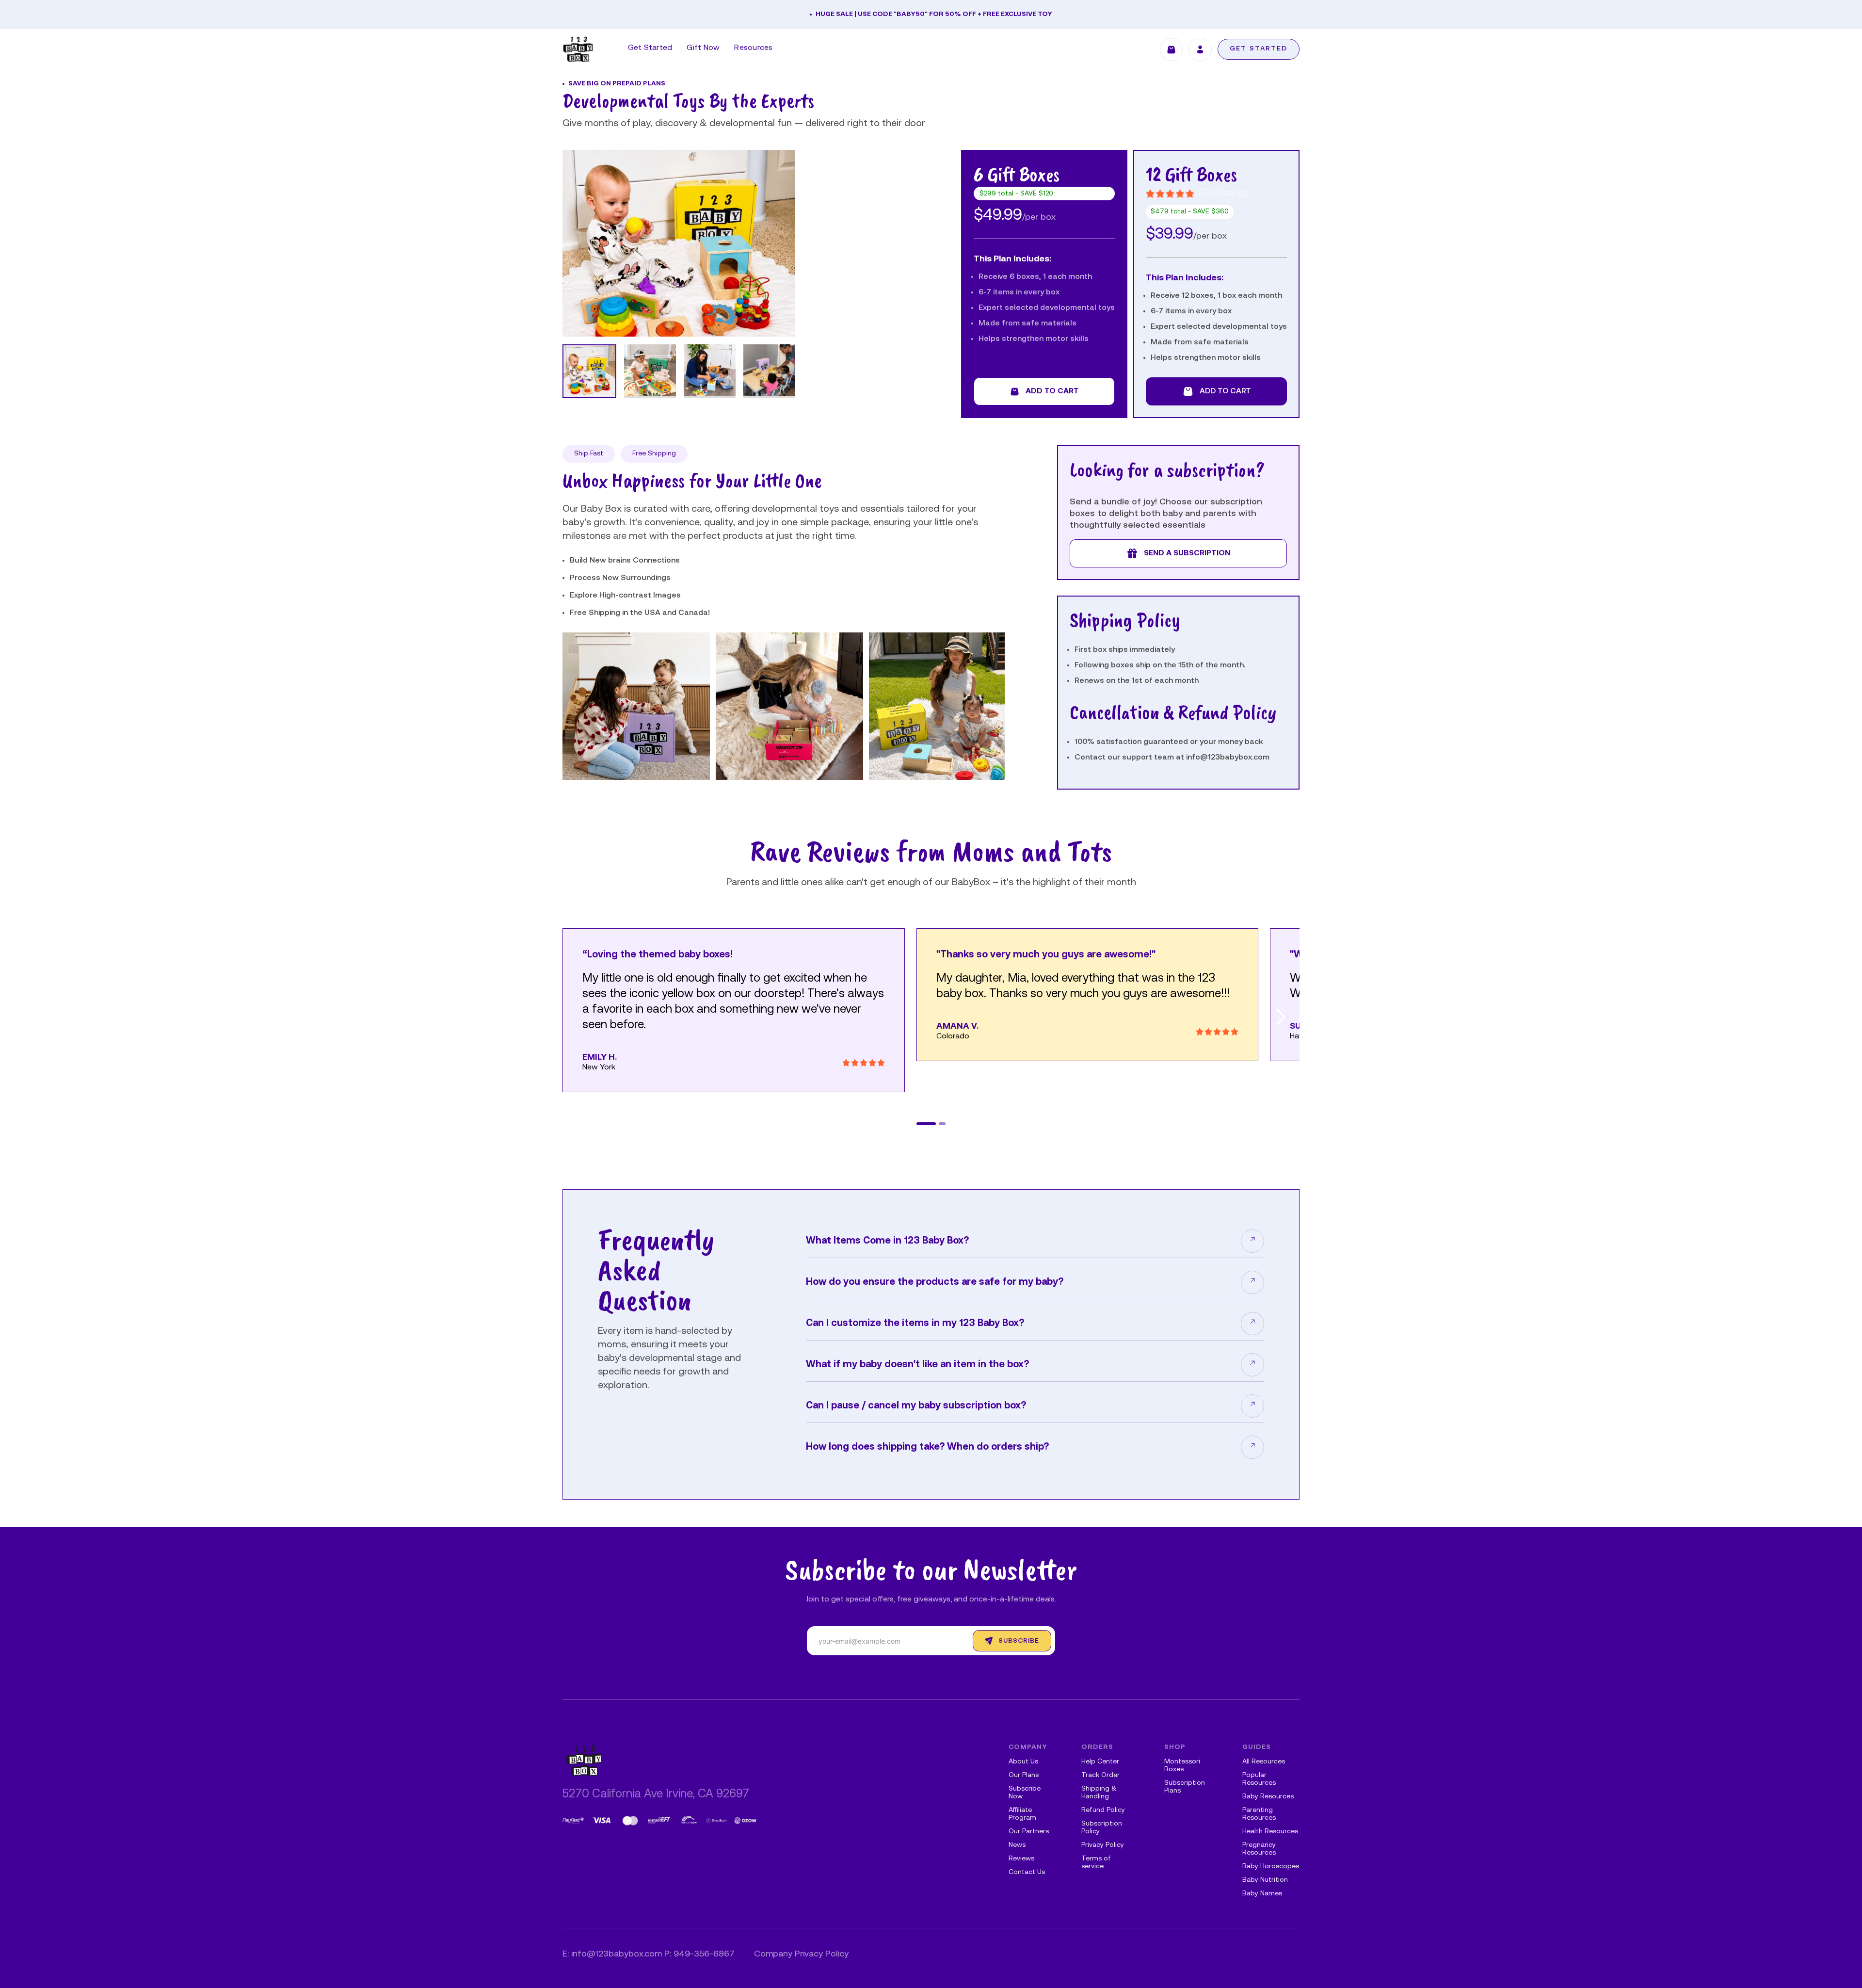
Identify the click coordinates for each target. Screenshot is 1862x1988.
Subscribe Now (1025, 1793)
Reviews (1021, 1859)
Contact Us (1027, 1872)
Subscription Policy (1102, 1828)
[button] (784, 800)
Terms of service (1096, 1863)
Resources (753, 48)
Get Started (650, 48)
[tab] (589, 371)
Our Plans (1024, 1775)
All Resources (1264, 1762)
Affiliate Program (1022, 1814)
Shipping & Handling (1099, 1793)
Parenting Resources (1259, 1814)
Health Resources (1270, 1832)
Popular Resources (1259, 1779)
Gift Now (703, 48)
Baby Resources (1268, 1797)
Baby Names (1262, 1894)
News (1017, 1845)
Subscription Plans (1185, 1787)
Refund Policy (1103, 1810)
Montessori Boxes (1182, 1766)
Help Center (1100, 1762)
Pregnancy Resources (1259, 1849)
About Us (1023, 1762)
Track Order (1100, 1775)
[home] (578, 49)
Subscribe (1019, 1641)
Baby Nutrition (1265, 1880)
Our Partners (1029, 1832)
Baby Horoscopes (1271, 1867)
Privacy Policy (1103, 1845)
